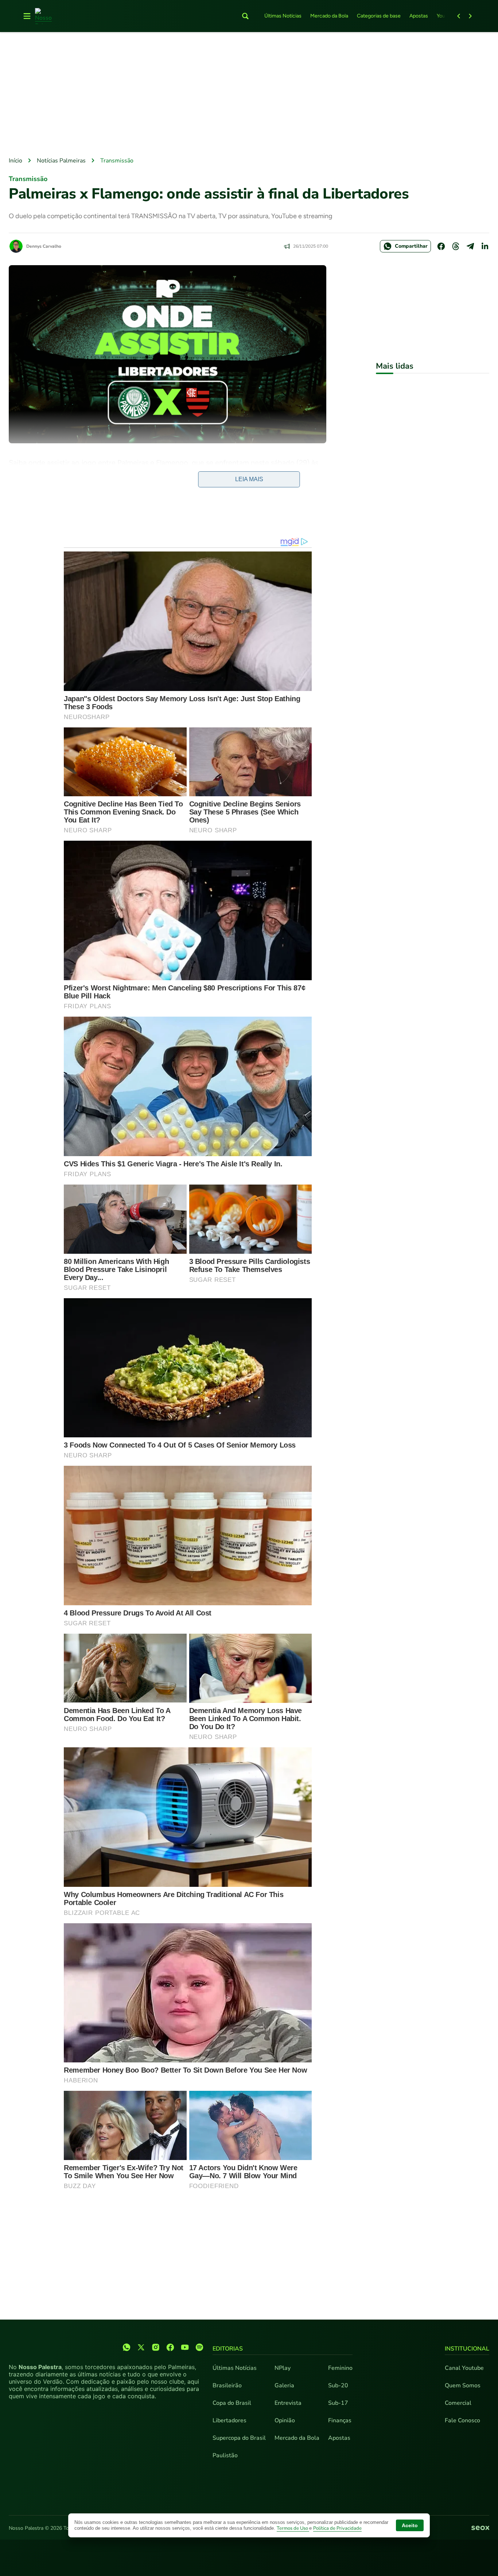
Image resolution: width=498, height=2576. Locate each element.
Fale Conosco (462, 2420)
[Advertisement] (249, 95)
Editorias (228, 2349)
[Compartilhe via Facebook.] (441, 246)
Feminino (340, 2368)
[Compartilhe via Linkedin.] (485, 246)
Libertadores (229, 2420)
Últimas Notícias (283, 16)
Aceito (410, 2525)
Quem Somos (463, 2385)
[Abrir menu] (27, 16)
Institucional (467, 2349)
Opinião (285, 2420)
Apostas (419, 16)
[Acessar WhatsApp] (127, 2347)
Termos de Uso (293, 2528)
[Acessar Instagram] (156, 2347)
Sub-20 (338, 2385)
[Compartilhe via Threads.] (456, 246)
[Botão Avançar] (470, 16)
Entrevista (288, 2403)
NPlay (283, 2368)
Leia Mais (249, 479)
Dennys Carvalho (44, 246)
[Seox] (480, 2528)
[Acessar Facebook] (170, 2347)
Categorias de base (379, 16)
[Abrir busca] (245, 16)
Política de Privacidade (337, 2528)
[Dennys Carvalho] (16, 246)
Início (15, 161)
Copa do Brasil (232, 2403)
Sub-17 (338, 2403)
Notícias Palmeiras (61, 161)
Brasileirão (227, 2385)
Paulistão (225, 2455)
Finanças (340, 2420)
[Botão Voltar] (459, 16)
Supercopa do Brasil (239, 2438)
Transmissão (117, 161)
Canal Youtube (464, 2368)
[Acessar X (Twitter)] (141, 2347)
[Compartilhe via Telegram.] (470, 246)
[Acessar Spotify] (199, 2347)
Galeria (284, 2385)
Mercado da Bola (329, 16)
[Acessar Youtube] (185, 2347)
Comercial (458, 2403)
